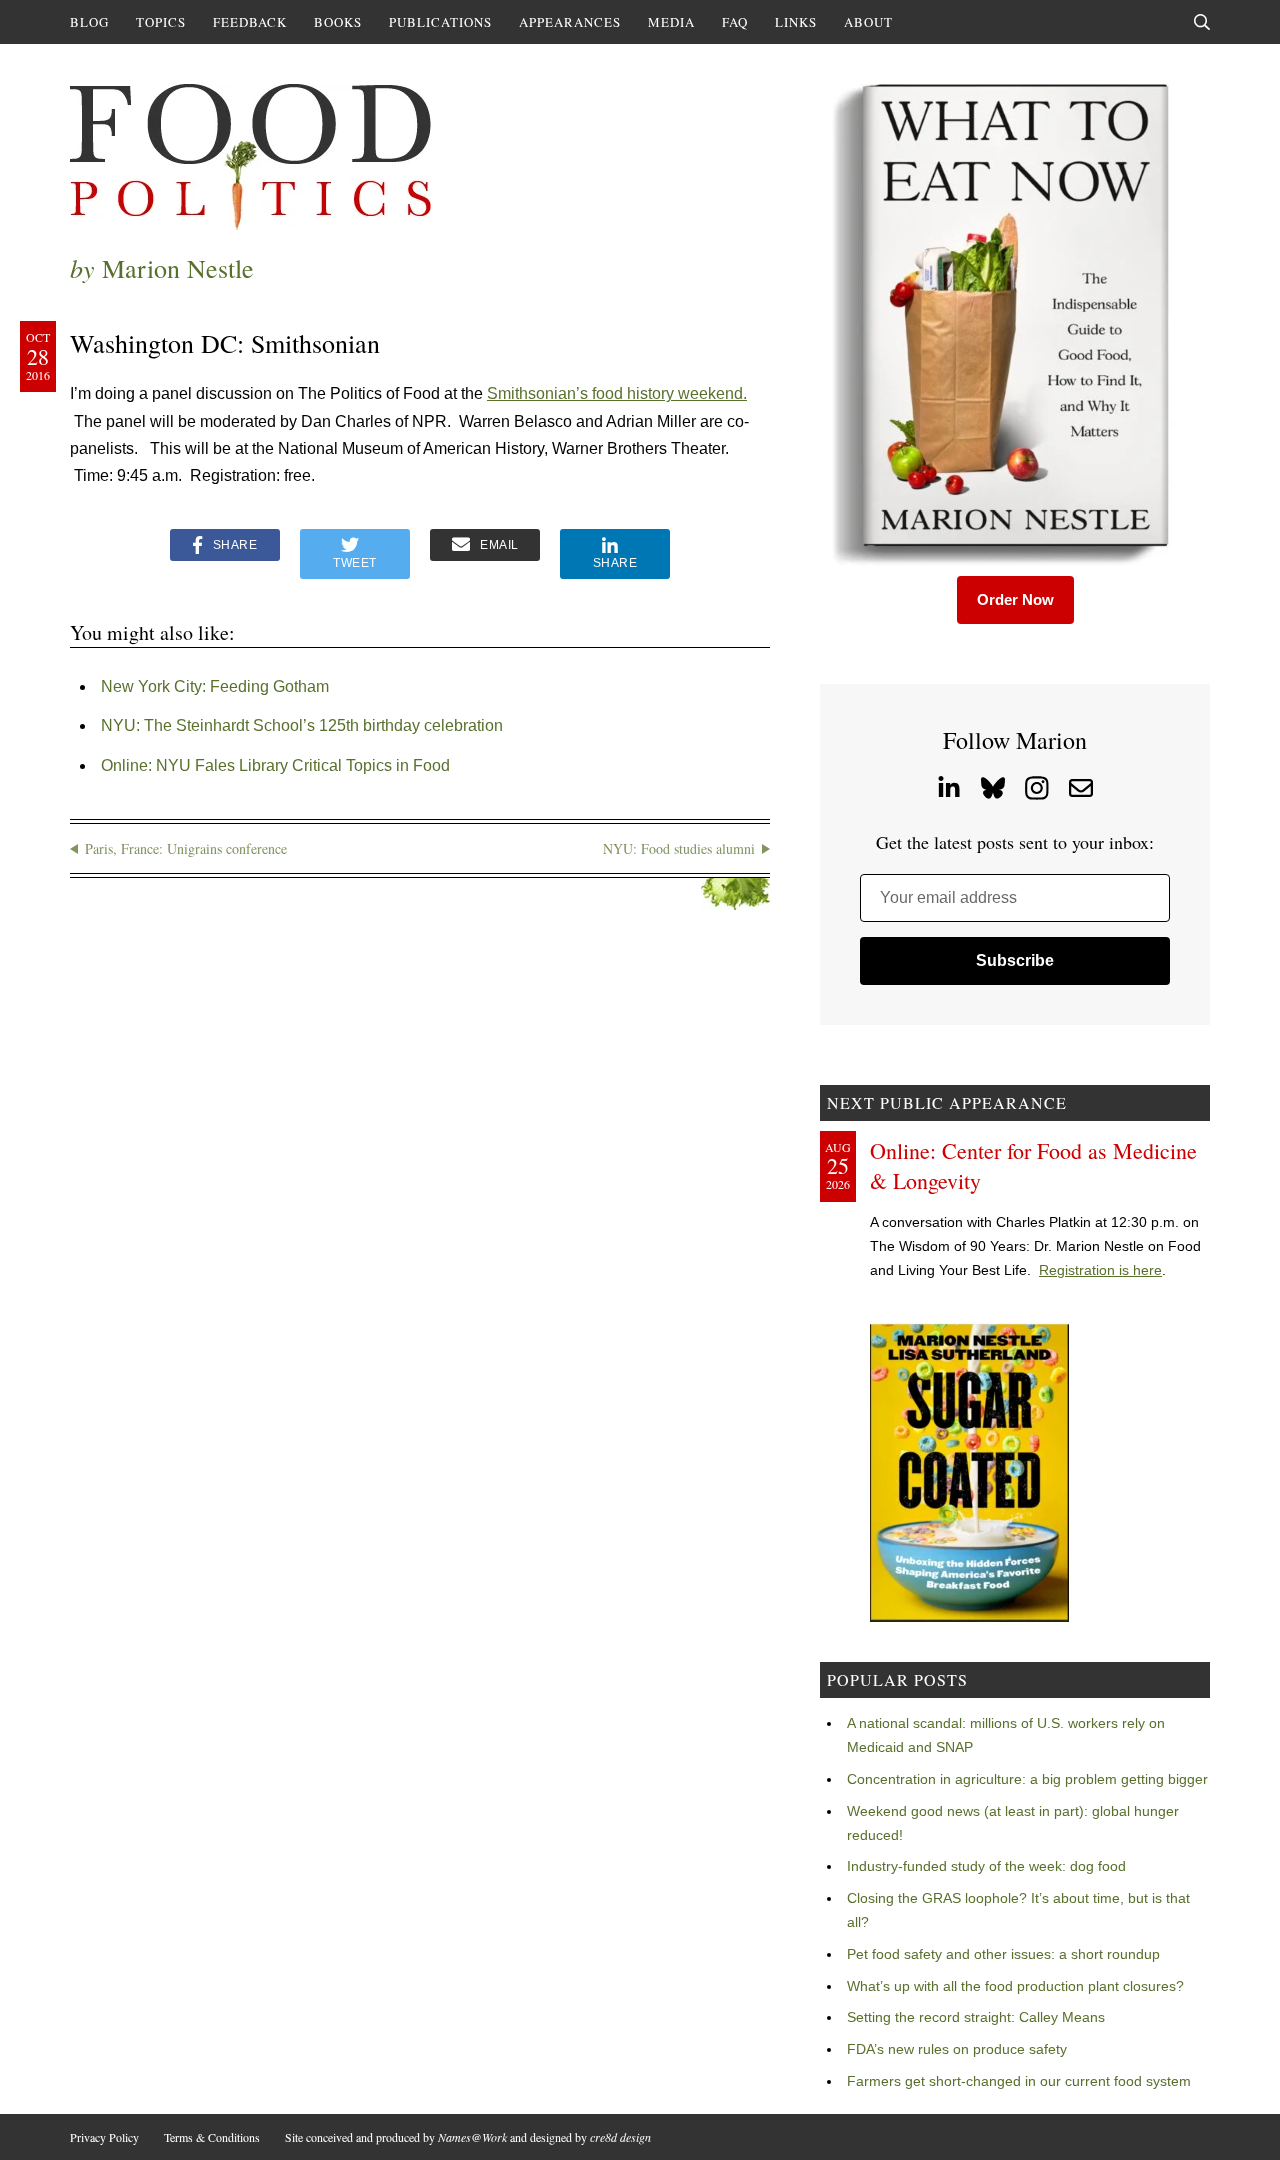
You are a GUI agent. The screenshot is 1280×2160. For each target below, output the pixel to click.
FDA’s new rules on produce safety (957, 2049)
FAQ (735, 22)
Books (338, 22)
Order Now (1015, 599)
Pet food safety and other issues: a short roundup (1003, 1954)
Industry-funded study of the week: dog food (986, 1866)
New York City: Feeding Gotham (215, 686)
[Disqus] (420, 1190)
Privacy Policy (104, 2137)
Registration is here (1100, 1270)
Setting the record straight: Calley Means (976, 2017)
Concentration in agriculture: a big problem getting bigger (1027, 1779)
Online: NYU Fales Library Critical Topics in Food (275, 765)
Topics (161, 22)
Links (796, 22)
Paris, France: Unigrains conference (186, 848)
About (868, 22)
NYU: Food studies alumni (679, 848)
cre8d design (620, 2137)
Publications (440, 22)
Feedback (250, 22)
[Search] (1202, 22)
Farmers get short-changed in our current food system (1019, 2081)
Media (671, 22)
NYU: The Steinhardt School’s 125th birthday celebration (302, 725)
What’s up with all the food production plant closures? (1015, 1986)
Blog (89, 22)
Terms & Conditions (212, 2137)
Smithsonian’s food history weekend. (617, 393)
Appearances (570, 22)
